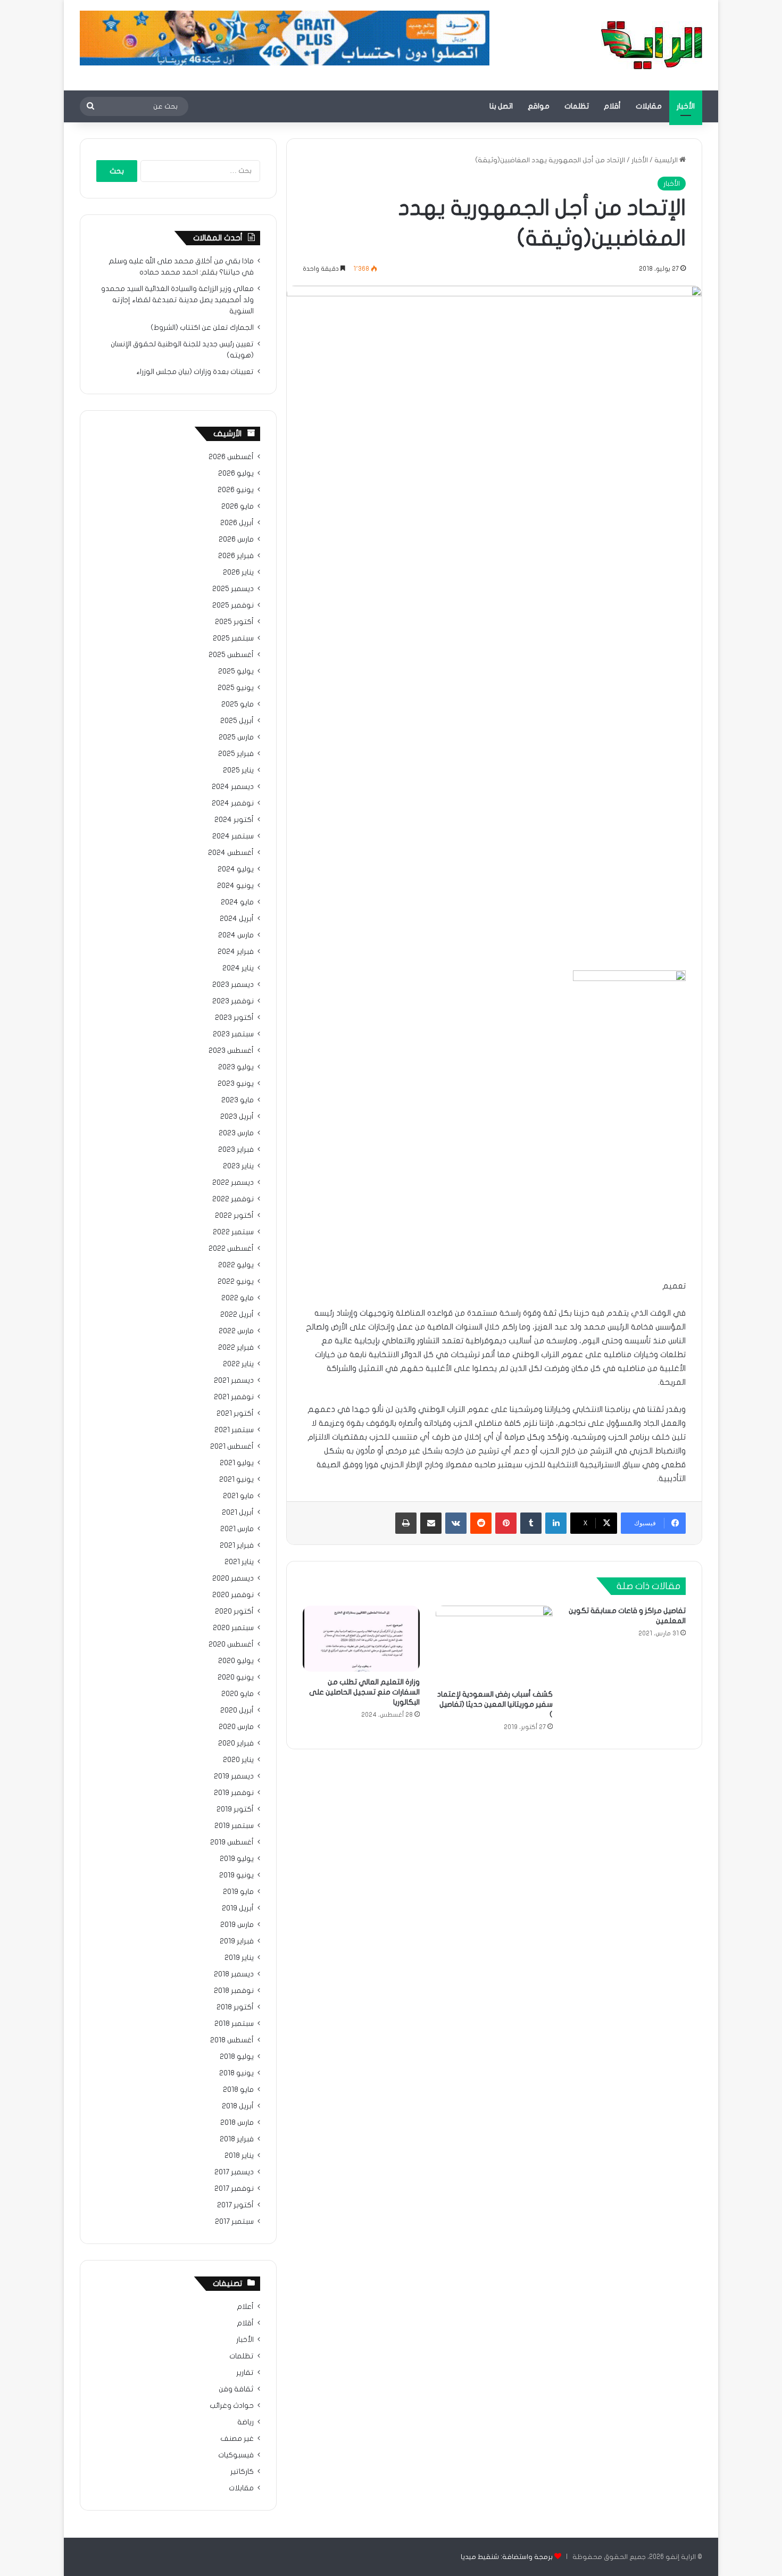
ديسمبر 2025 (233, 589)
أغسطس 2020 (231, 1644)
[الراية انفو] (652, 45)
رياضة (246, 2422)
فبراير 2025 (236, 754)
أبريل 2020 (237, 1710)
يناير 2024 (238, 968)
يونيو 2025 (236, 688)
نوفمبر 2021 (234, 1397)
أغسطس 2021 (232, 1447)
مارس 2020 (236, 1727)
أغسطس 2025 (231, 655)
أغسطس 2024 (231, 853)
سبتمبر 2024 (233, 836)
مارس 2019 (237, 1925)
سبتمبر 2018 (234, 2024)
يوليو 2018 (237, 2057)
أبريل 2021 (238, 1513)
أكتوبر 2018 (235, 2007)
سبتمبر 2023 (233, 1034)
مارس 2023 (236, 1133)
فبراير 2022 (236, 1348)
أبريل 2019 (238, 1908)
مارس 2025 (236, 737)
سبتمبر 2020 (233, 1628)
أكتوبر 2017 (235, 2205)
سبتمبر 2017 (234, 2222)
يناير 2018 (239, 2156)
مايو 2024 (237, 902)
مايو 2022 (238, 1298)
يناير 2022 (238, 1364)
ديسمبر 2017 (234, 2172)
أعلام (245, 2307)
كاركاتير (242, 2472)
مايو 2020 (238, 1694)
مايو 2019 (238, 1892)
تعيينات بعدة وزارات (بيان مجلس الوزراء (195, 372)
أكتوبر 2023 (234, 1018)
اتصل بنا (501, 106)
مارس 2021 (237, 1529)
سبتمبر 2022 (233, 1232)
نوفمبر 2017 (234, 2189)
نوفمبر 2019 (234, 1793)
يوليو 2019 (237, 1859)
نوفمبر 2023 (233, 1001)
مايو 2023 (238, 1100)
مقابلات (649, 106)
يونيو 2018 (236, 2073)
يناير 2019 (239, 1958)
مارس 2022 (236, 1331)
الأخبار (686, 106)
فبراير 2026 (236, 556)
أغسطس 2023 (231, 1051)
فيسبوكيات (236, 2455)
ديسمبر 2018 (234, 1974)
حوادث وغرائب (232, 2406)
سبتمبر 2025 (233, 638)
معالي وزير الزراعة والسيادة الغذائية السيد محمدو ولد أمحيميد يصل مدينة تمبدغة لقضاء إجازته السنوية (177, 300)
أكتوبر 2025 (234, 622)
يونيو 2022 (236, 1282)
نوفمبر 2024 (233, 803)
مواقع (539, 106)
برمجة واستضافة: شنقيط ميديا (507, 2557)
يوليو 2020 (236, 1661)
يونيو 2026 (236, 490)
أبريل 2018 (238, 2106)
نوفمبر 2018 (234, 1991)
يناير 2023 (238, 1166)
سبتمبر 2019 (234, 1826)
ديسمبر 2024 (233, 787)
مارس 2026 (236, 539)
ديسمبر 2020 (233, 1578)
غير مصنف (237, 2439)
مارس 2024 (236, 935)
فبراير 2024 (236, 952)
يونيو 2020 (236, 1677)
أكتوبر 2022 (234, 1216)
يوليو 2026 (236, 473)
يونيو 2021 (236, 1480)
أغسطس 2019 (232, 1842)
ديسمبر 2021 (234, 1381)
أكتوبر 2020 (234, 1611)
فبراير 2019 (237, 1941)
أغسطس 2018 (232, 2040)
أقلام (612, 106)
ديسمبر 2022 (233, 1183)
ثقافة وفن (236, 2389)
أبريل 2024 (237, 919)
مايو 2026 (238, 506)
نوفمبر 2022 (233, 1199)
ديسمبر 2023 (233, 985)
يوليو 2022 (236, 1265)
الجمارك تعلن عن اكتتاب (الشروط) (202, 328)
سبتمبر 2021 (234, 1430)
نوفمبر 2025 (233, 605)
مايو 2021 (238, 1496)
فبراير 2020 (236, 1743)
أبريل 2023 (237, 1117)
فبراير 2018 (237, 2139)
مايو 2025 (238, 704)
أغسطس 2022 (231, 1249)
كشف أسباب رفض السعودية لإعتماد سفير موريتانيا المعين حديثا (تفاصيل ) (495, 1704)
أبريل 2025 (237, 721)
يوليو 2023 (236, 1067)
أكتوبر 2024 (234, 820)
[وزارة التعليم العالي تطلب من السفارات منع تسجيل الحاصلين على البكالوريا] (361, 1639)
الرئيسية (667, 160)
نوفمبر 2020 (233, 1595)
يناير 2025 (238, 770)
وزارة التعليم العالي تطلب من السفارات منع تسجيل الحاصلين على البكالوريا (364, 1692)
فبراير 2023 (236, 1150)
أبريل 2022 (237, 1315)
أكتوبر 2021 (235, 1414)
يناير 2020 (238, 1760)
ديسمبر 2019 (234, 1776)
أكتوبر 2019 (235, 1809)
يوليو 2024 (236, 869)
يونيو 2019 (236, 1875)
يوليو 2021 (237, 1463)
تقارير (245, 2373)
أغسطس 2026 (231, 457)
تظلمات (577, 106)
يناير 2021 (239, 1562)
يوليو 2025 (236, 671)
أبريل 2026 (237, 523)
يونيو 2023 (236, 1084)
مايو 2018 (238, 2090)
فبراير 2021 (237, 1545)
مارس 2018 (237, 2123)
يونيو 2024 (235, 886)
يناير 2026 (238, 572)
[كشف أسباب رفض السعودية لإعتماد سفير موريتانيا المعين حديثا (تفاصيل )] (494, 1645)
